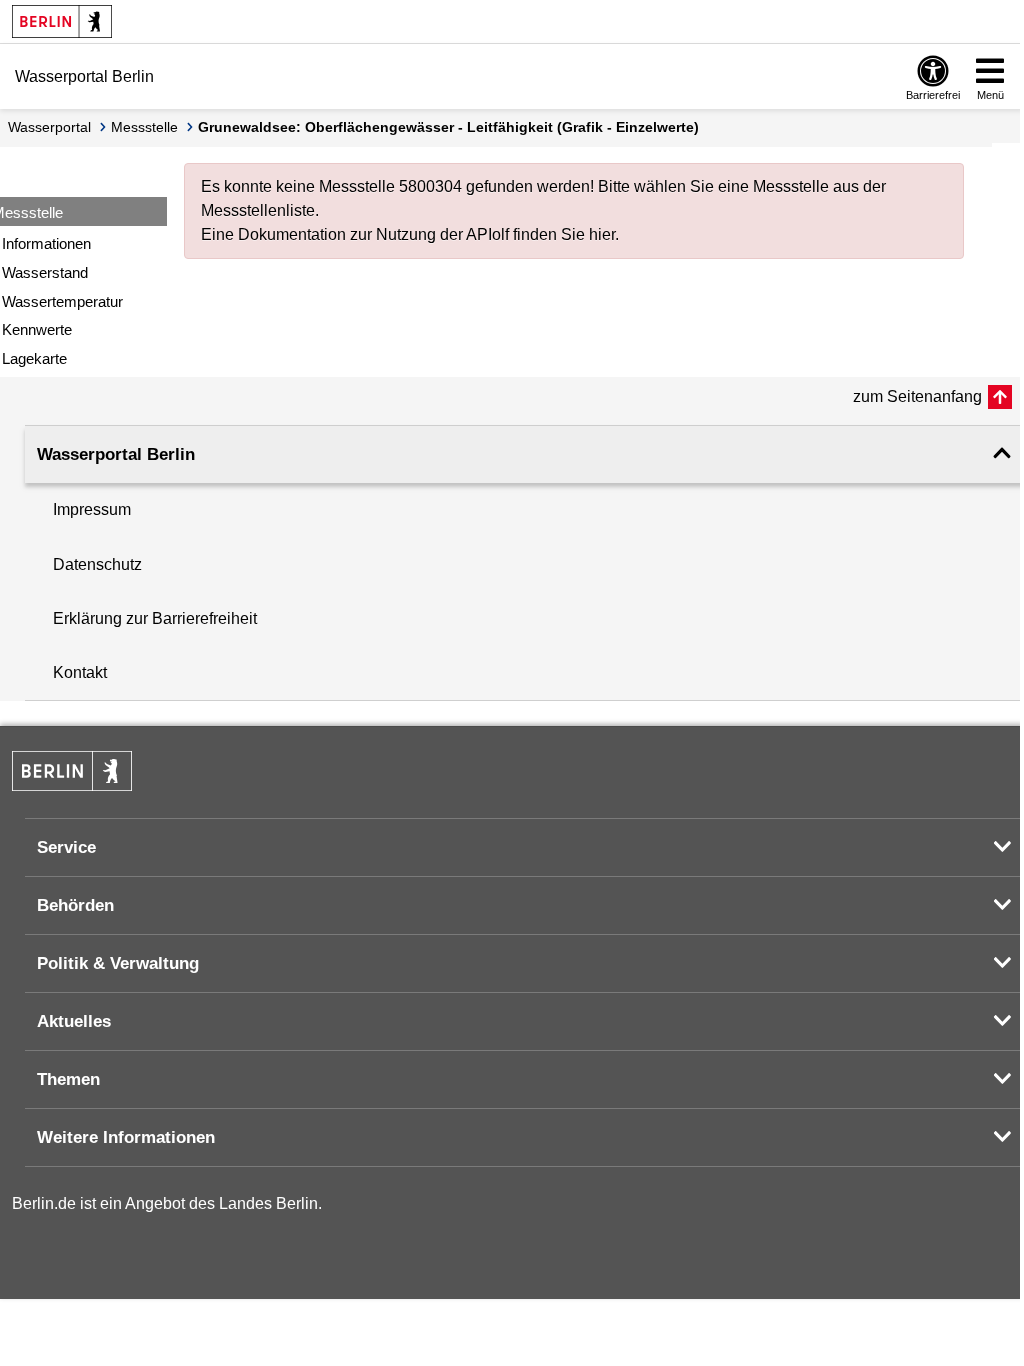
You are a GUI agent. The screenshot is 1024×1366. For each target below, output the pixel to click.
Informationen (46, 243)
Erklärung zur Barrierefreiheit (155, 618)
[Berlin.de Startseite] (62, 21)
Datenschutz (97, 564)
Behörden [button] (75, 905)
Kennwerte (37, 329)
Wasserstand (45, 272)
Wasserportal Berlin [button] (116, 454)
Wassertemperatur (62, 301)
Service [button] (66, 847)
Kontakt (80, 672)
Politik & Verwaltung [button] (118, 963)
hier (602, 234)
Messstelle (144, 127)
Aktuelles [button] (74, 1021)
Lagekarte (34, 358)
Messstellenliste (258, 210)
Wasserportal (49, 127)
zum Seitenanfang (917, 396)
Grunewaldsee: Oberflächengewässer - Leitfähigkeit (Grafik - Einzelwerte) (448, 127)
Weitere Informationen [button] (126, 1137)
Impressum (92, 509)
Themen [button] (68, 1079)
